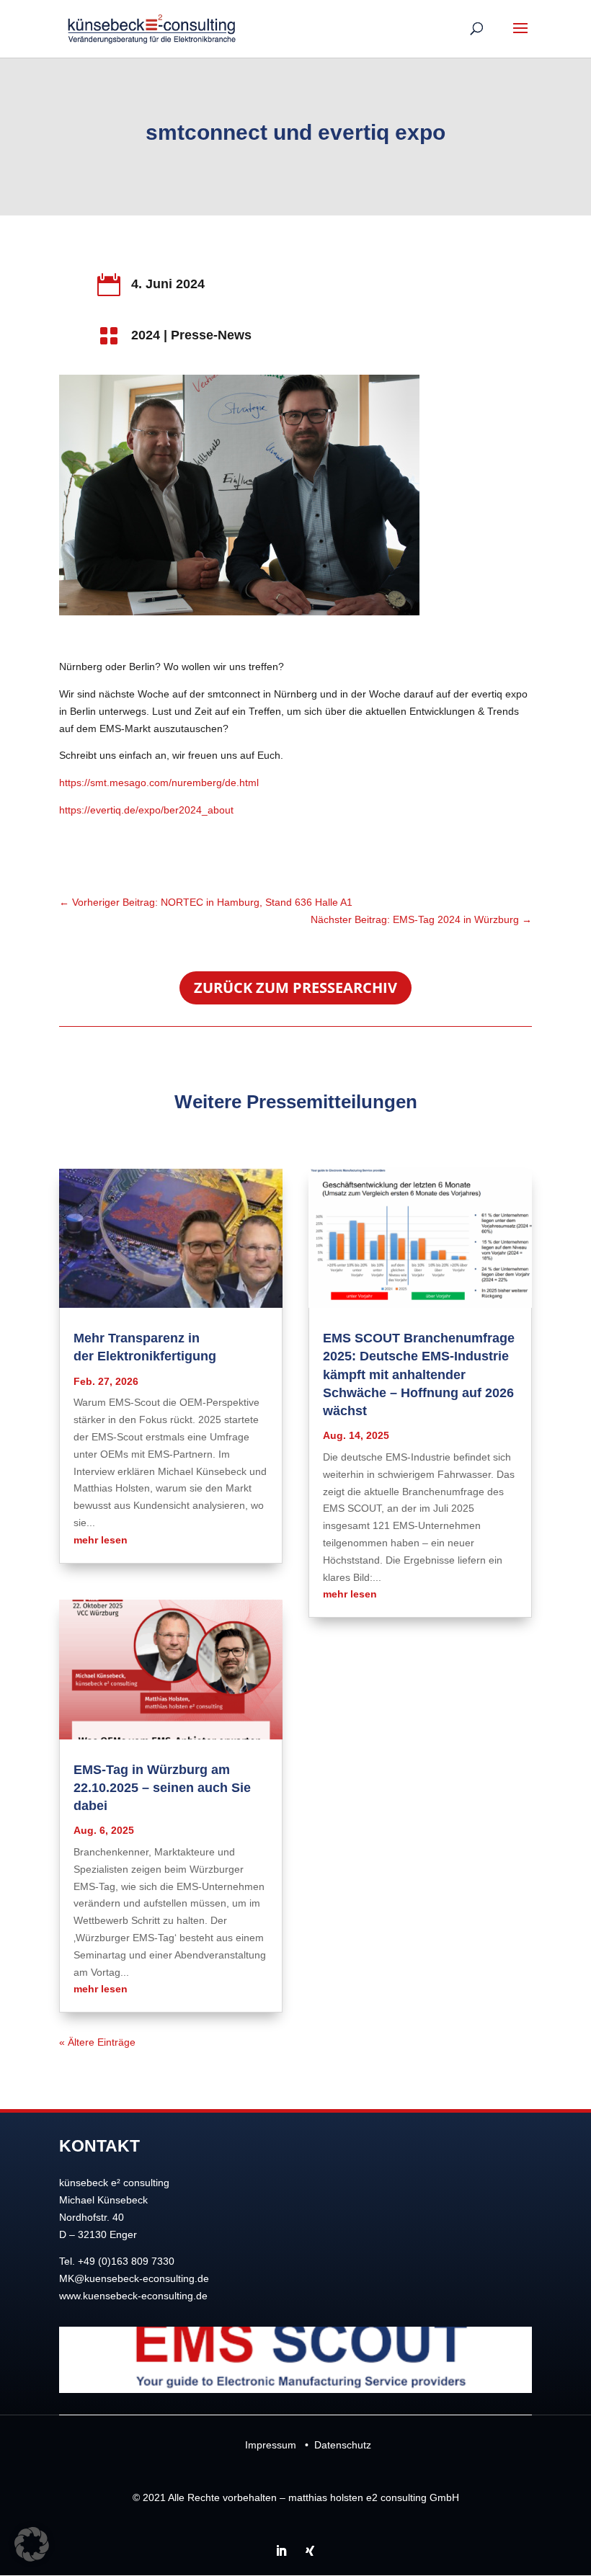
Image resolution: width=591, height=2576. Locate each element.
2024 (146, 335)
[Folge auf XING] (310, 2551)
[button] (32, 2544)
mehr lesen (101, 1540)
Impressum (271, 2445)
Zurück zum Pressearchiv (295, 988)
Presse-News (211, 335)
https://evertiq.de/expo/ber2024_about (146, 810)
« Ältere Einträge (97, 2042)
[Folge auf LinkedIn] (281, 2551)
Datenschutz (343, 2445)
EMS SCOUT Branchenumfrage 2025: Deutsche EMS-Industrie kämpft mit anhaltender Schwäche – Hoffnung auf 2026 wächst (419, 1374)
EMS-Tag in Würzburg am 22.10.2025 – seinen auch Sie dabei (162, 1788)
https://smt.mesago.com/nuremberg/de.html (159, 783)
